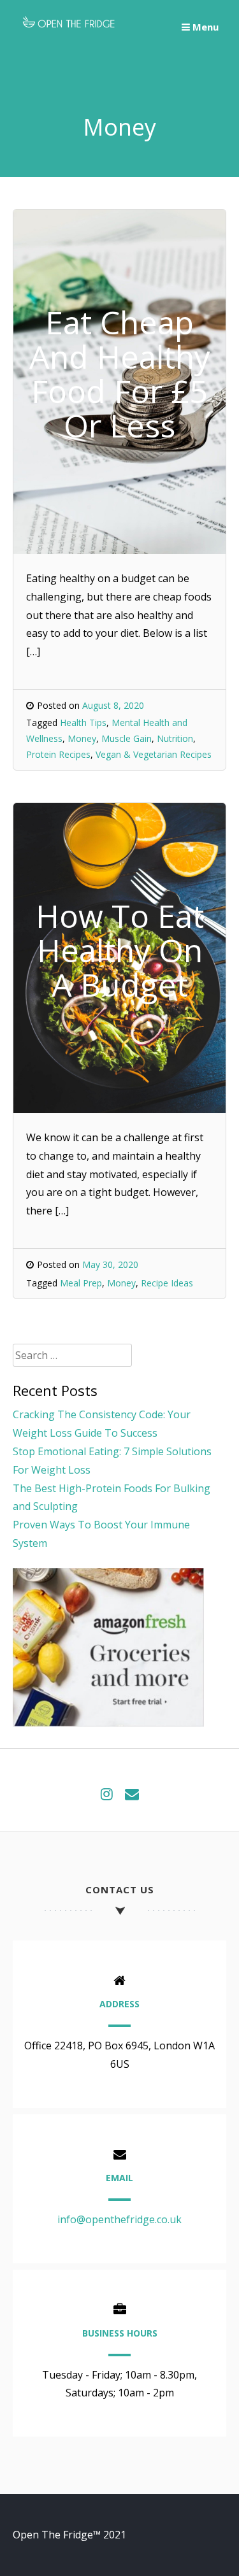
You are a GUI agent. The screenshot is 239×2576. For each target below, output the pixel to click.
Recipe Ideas (167, 1283)
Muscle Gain (127, 738)
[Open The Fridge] (69, 29)
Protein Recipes (58, 754)
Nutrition (175, 738)
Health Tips (83, 722)
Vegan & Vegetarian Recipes (154, 754)
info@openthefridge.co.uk (119, 2219)
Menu (204, 27)
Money (82, 738)
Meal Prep (81, 1283)
